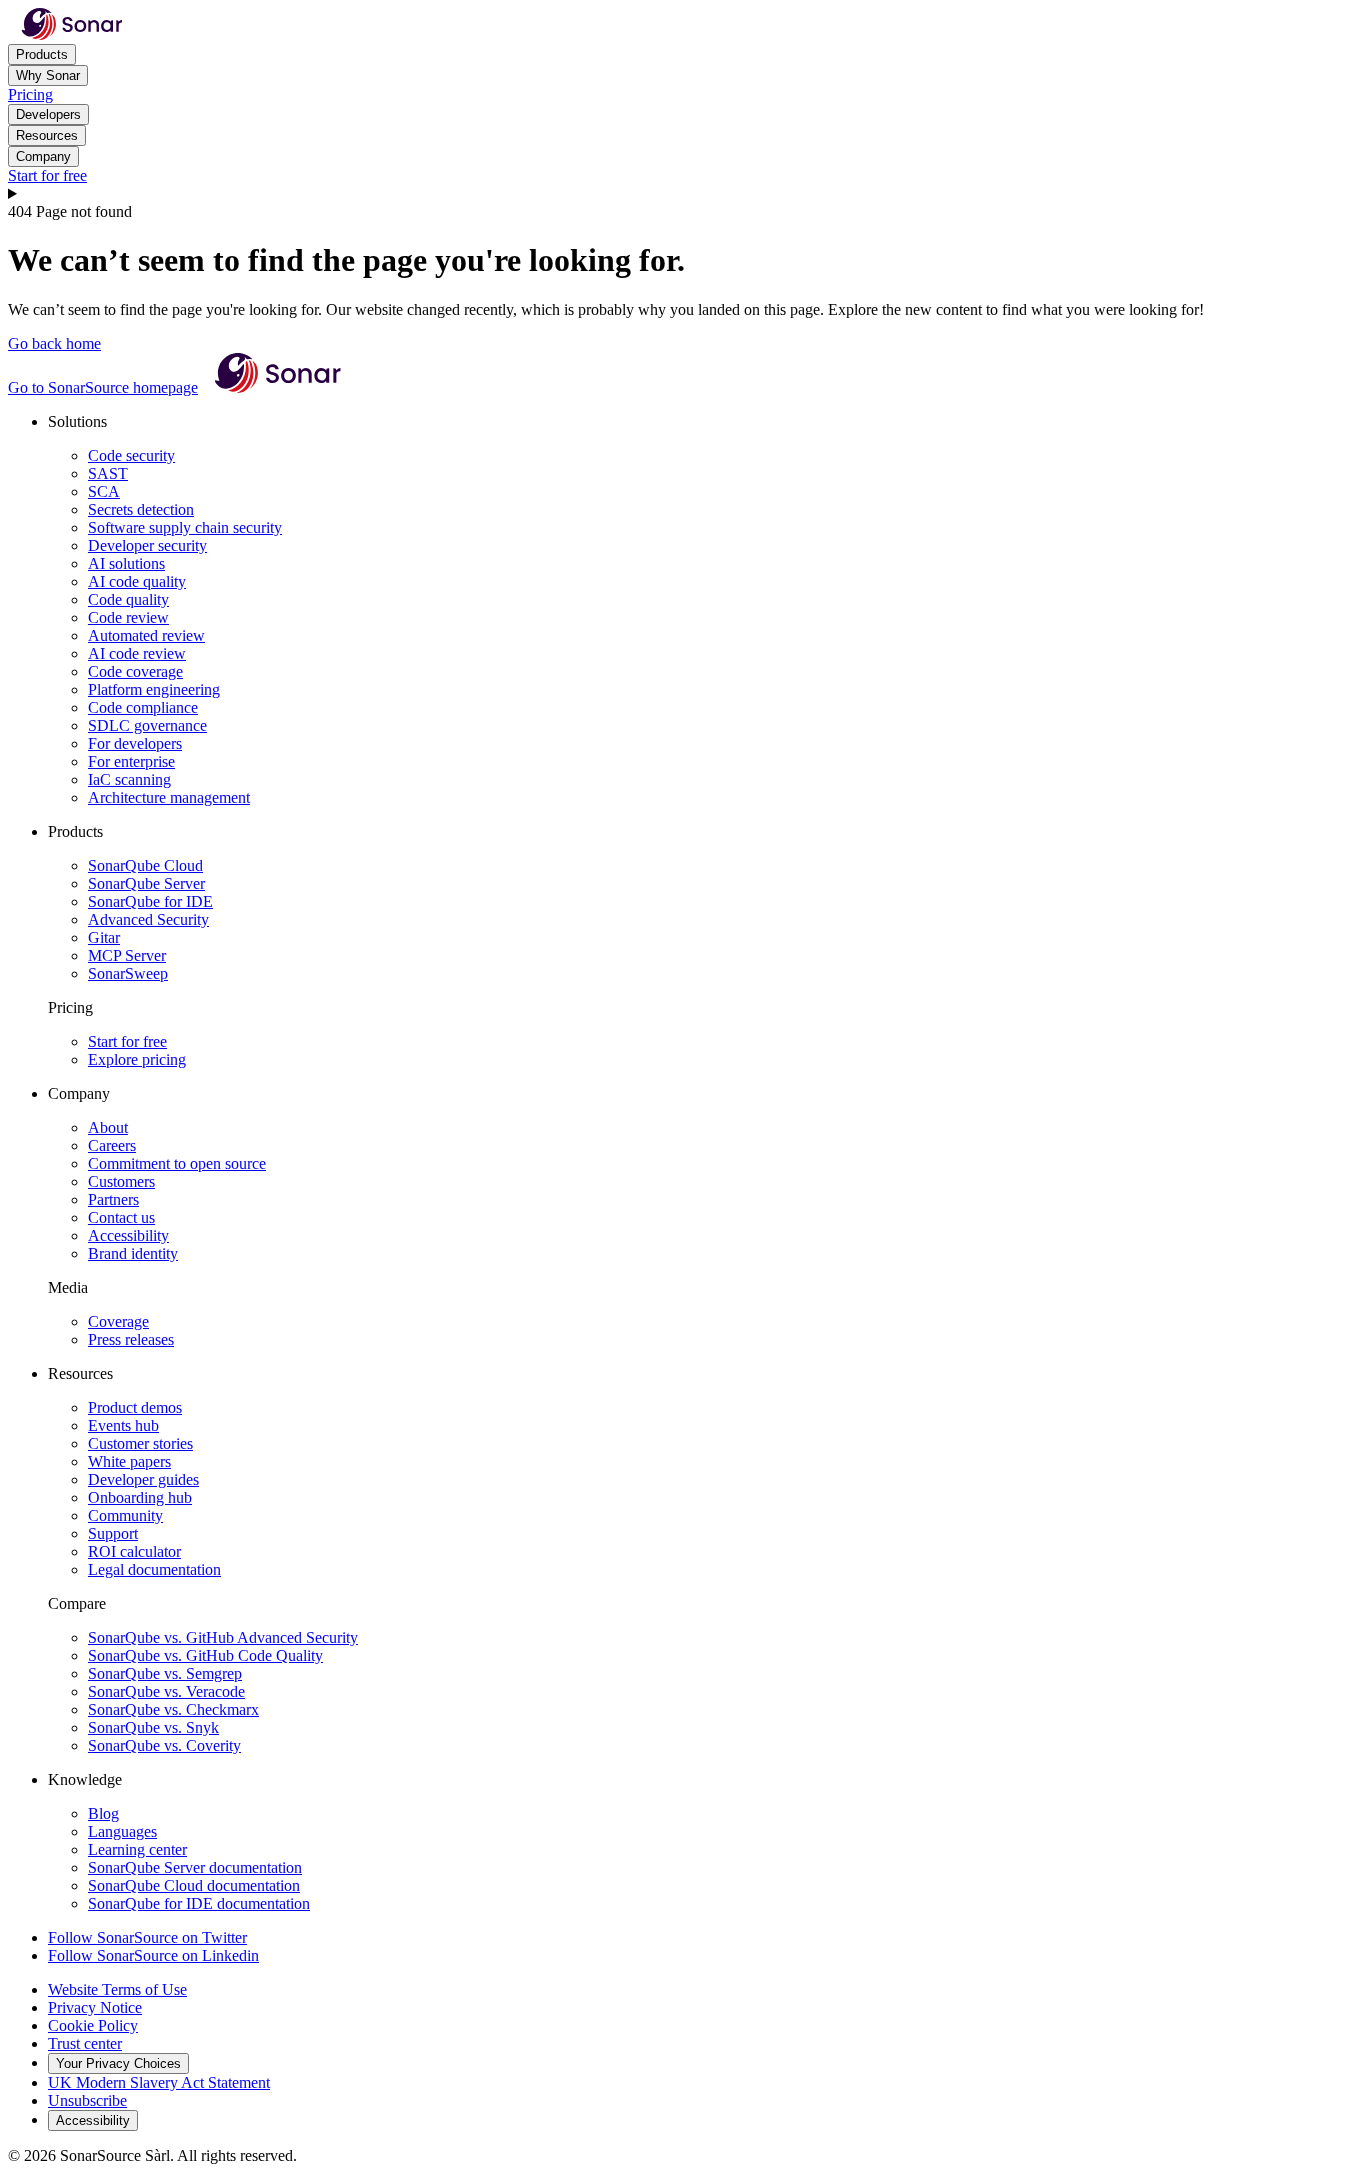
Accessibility (128, 1235)
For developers (135, 743)
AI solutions (126, 563)
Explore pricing (137, 1059)
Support (113, 1533)
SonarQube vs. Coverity (164, 1745)
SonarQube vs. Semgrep (165, 1673)
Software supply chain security (185, 527)
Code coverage (135, 671)
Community (125, 1515)
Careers (112, 1145)
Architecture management (169, 797)
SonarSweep (128, 973)
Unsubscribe (87, 2100)
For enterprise (131, 761)
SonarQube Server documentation (195, 1867)
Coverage (118, 1321)
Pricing (30, 94)
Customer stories (140, 1443)
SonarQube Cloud (145, 865)
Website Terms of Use (117, 1989)
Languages (122, 1831)
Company (43, 156)
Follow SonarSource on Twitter (147, 1937)
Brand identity (133, 1253)
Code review (128, 617)
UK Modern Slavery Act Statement (159, 2082)
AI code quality (137, 581)
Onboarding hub (140, 1497)
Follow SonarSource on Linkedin (153, 1955)
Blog (103, 1813)
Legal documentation (154, 1569)
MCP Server (127, 955)
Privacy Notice (95, 2007)
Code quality (128, 599)
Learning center (137, 1849)
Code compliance (143, 707)
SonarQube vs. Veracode (166, 1691)
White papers (129, 1461)
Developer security (147, 545)
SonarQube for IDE (150, 901)
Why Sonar (48, 75)
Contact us (121, 1217)
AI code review (137, 653)
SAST (108, 473)
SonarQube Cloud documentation (194, 1885)
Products (42, 54)
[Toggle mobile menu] (683, 194)
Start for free (47, 175)
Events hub (123, 1425)
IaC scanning (129, 779)
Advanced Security (148, 919)
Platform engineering (154, 689)
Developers (48, 114)
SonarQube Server (146, 883)
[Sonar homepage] (72, 34)
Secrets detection (141, 509)
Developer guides (143, 1479)
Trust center (85, 2043)
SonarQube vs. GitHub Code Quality (205, 1655)
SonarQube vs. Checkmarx (173, 1709)
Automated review (146, 635)
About (108, 1127)
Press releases (131, 1339)
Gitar (104, 937)
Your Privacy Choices (118, 2063)
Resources (47, 135)
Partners (113, 1199)
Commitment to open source (177, 1163)
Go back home (54, 343)
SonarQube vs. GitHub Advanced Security (223, 1637)
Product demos (135, 1407)
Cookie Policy (93, 2025)
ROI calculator (134, 1551)
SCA (104, 491)
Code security (131, 455)
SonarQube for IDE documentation (199, 1903)
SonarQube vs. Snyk (153, 1727)
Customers (121, 1181)
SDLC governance (147, 725)
